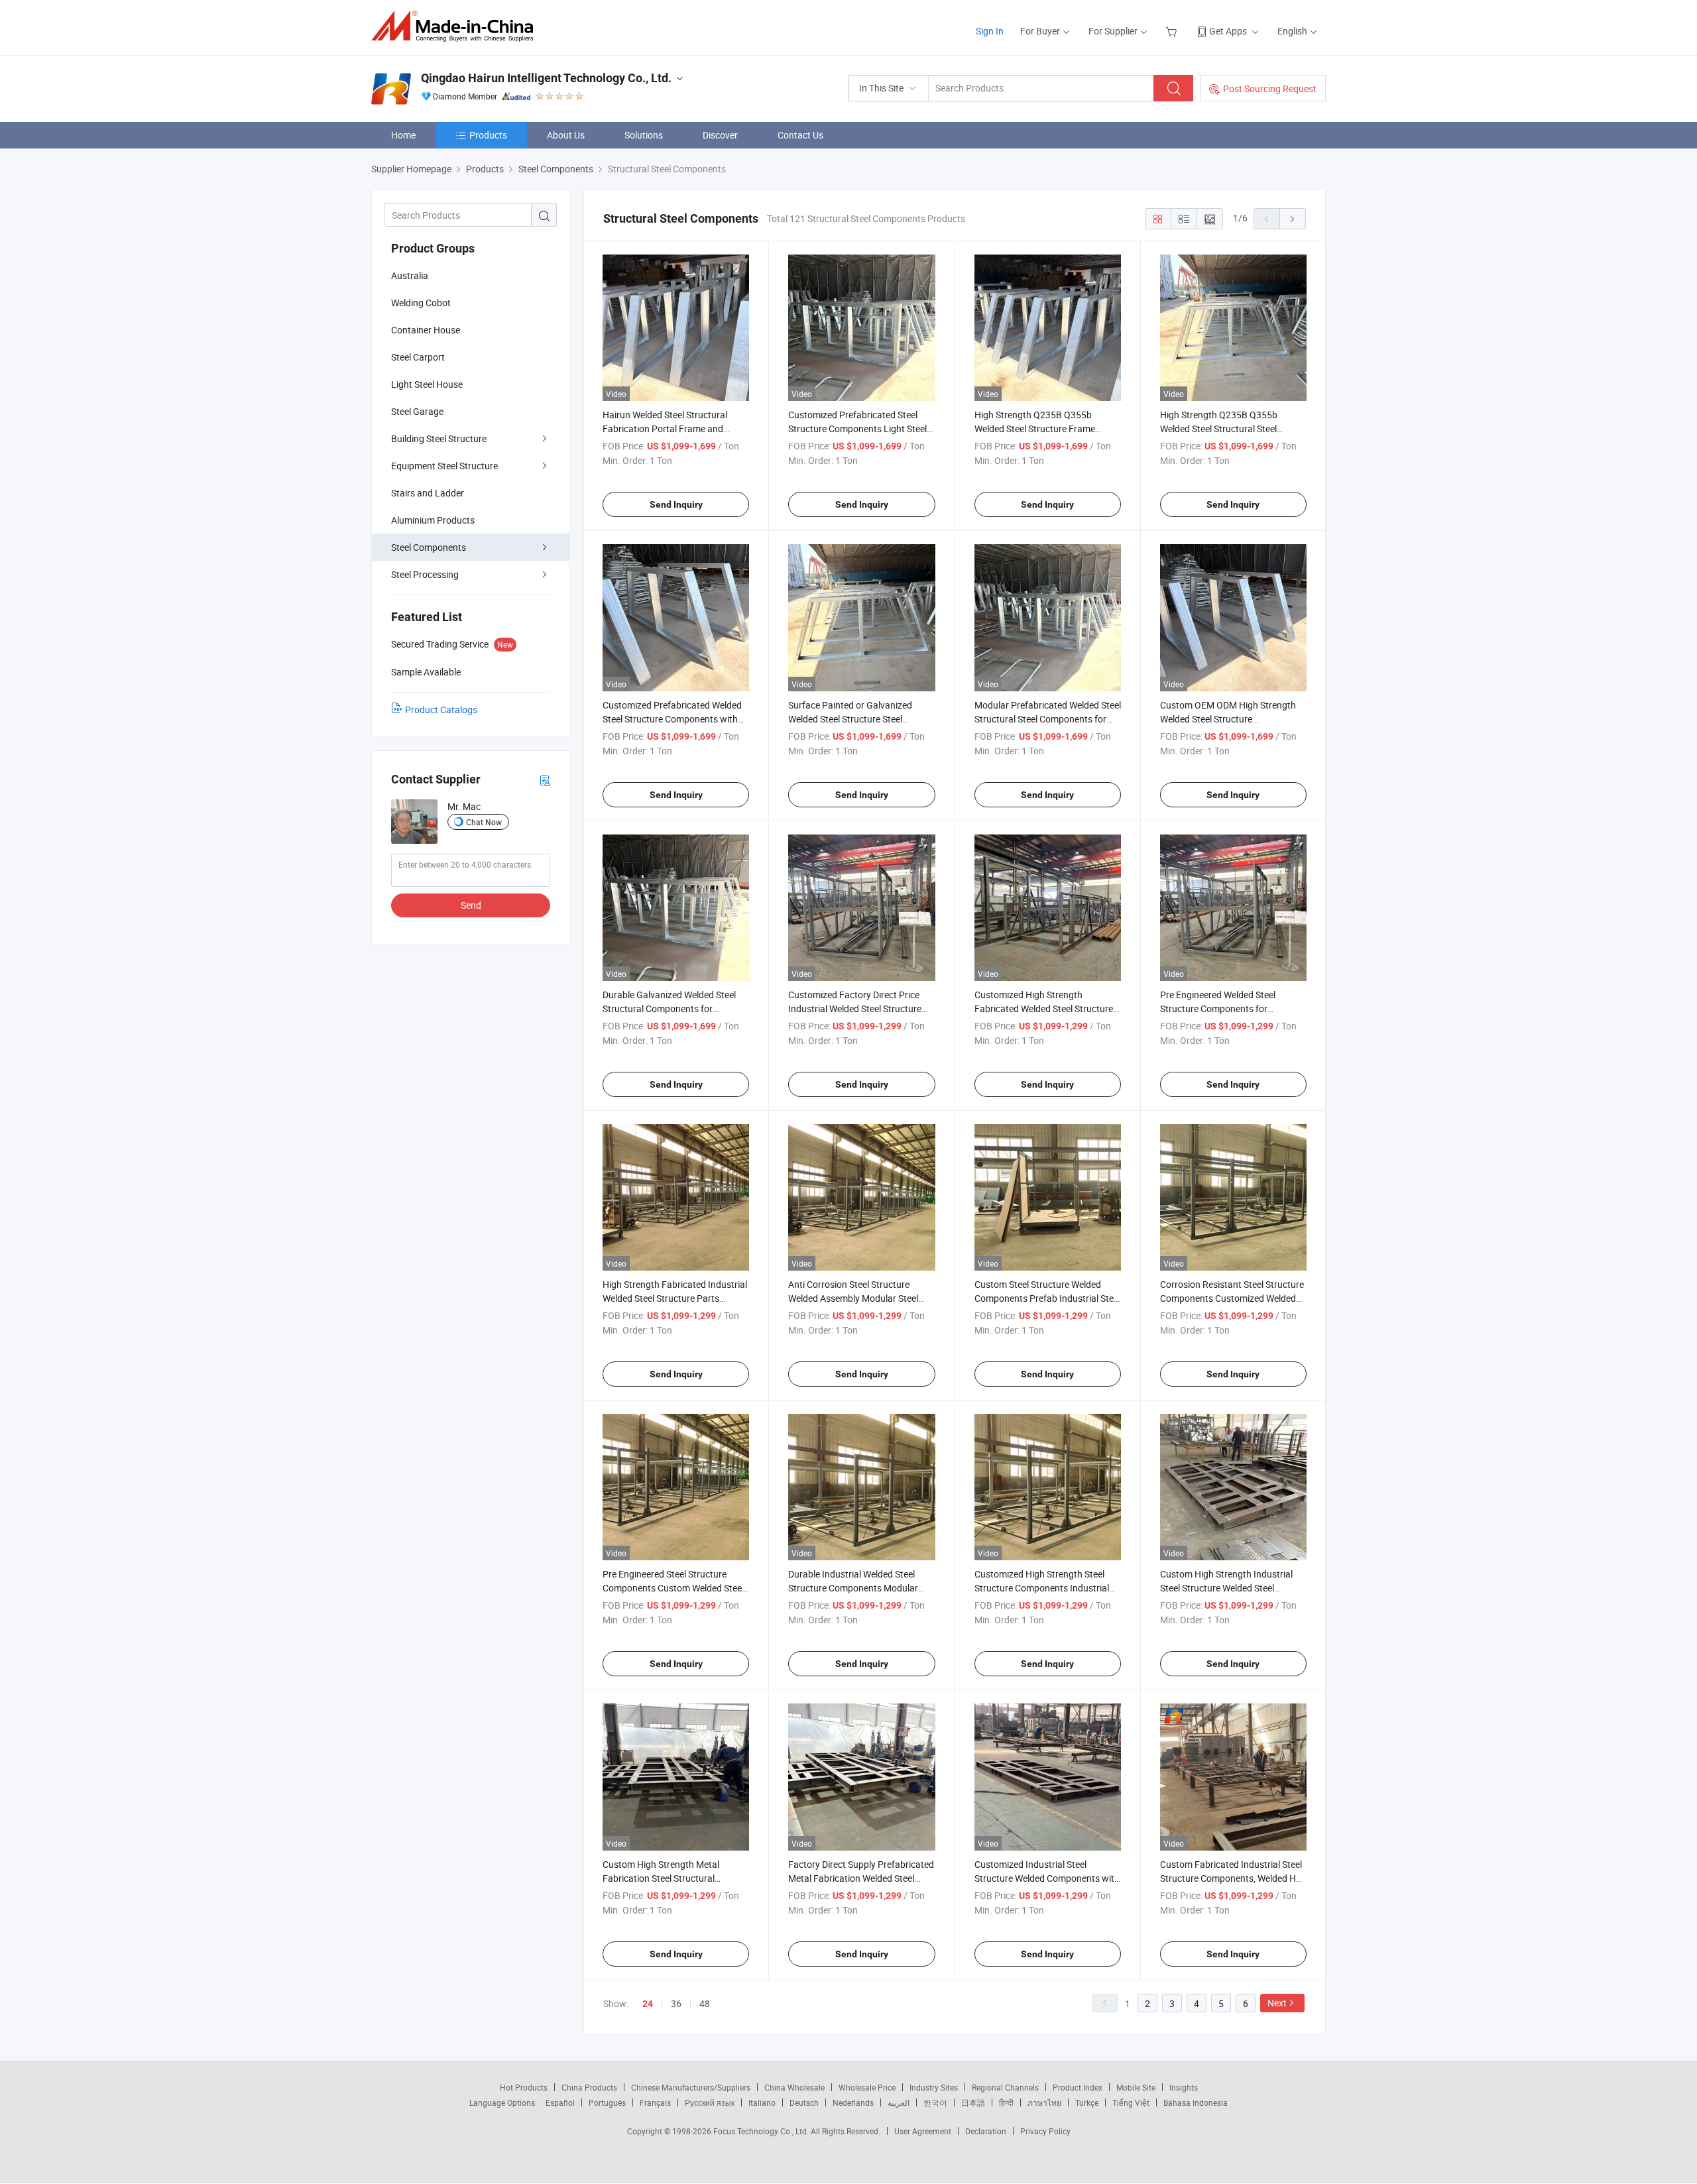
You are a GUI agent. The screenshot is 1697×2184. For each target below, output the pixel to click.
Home (403, 135)
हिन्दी (1006, 2102)
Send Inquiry (676, 504)
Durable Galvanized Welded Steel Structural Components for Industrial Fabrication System (669, 1008)
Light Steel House (427, 384)
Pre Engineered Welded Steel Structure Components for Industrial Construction (1218, 1008)
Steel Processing (425, 574)
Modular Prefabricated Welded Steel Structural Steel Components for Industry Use (1048, 719)
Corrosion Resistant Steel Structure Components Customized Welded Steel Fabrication (1232, 1298)
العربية (899, 2102)
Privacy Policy (1045, 2131)
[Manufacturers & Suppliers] (456, 26)
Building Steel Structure (439, 438)
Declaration (986, 2131)
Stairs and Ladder (428, 493)
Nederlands (853, 2102)
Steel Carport (418, 357)
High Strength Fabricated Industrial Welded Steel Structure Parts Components (675, 1298)
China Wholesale (794, 2087)
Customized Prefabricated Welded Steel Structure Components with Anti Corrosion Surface (672, 719)
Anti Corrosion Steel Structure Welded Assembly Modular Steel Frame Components (853, 1298)
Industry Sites (934, 2087)
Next (1277, 2003)
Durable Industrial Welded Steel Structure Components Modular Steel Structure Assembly (853, 1588)
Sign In (990, 31)
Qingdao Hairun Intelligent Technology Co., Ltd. (546, 78)
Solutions (644, 135)
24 (648, 2004)
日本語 (973, 2102)
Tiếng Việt (1131, 2102)
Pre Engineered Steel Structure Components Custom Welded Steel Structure (673, 1588)
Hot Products (524, 2087)
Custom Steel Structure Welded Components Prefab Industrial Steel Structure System (1047, 1298)
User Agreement (923, 2131)
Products (488, 135)
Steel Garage (417, 411)
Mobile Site (1136, 2087)
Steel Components (429, 547)
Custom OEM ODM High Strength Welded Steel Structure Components (1228, 719)
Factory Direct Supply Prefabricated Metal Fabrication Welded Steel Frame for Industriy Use (861, 1878)
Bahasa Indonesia (1196, 2102)
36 (676, 2003)
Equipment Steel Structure (444, 466)
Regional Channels (1005, 2087)
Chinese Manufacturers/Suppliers (691, 2087)
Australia (410, 275)
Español (560, 2102)
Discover (720, 135)
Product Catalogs (441, 710)
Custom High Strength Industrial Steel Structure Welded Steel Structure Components (1226, 1588)
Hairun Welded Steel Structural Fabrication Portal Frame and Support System (665, 429)
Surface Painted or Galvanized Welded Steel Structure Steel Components (850, 719)
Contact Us (800, 135)
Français (655, 2102)
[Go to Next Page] (1293, 219)
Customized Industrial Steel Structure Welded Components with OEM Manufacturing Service (1047, 1878)
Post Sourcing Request (1270, 88)
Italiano (762, 2102)
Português (607, 2102)
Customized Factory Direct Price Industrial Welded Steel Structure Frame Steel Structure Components (860, 1008)
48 (705, 2003)
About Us (566, 135)
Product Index (1078, 2087)
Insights (1184, 2087)
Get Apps (1228, 31)
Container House (426, 330)
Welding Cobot (421, 303)
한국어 (935, 2102)
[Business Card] (545, 780)
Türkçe (1087, 2102)
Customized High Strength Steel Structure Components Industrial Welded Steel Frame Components (1042, 1588)
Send (471, 905)
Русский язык (710, 2102)
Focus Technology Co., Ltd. (762, 2131)
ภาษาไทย (1044, 2102)
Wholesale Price (867, 2087)
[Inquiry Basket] (1173, 31)
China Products (589, 2087)
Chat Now (484, 822)
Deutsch (804, 2102)
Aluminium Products (433, 520)
